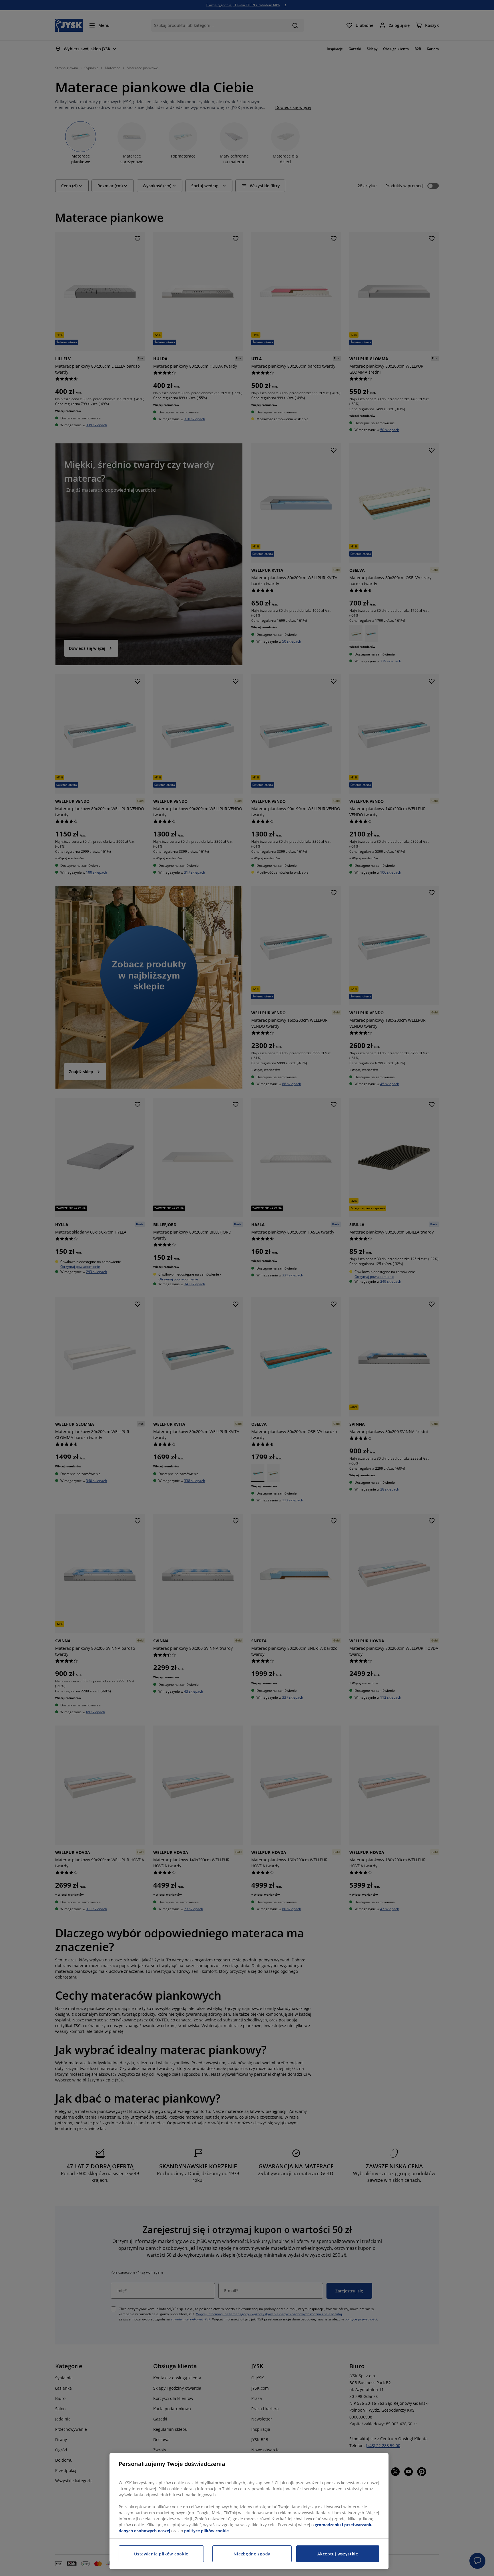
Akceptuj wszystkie (338, 2554)
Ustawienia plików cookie (161, 2554)
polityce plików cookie (206, 2531)
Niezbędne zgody (252, 2554)
